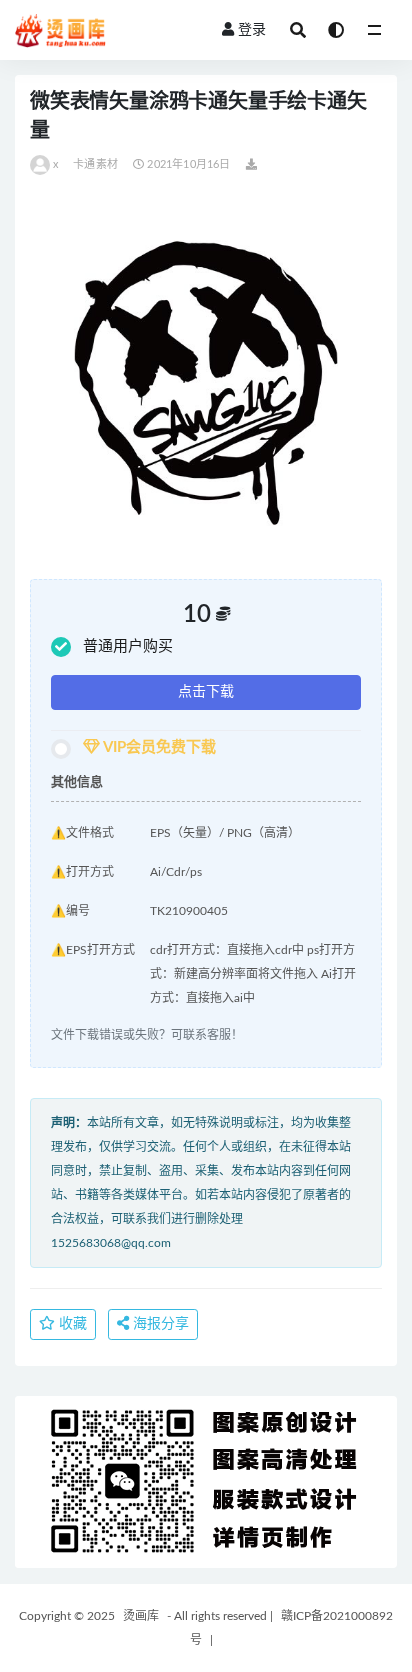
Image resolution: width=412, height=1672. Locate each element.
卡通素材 (95, 164)
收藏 (71, 1324)
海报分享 (159, 1324)
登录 (252, 30)
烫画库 (141, 1616)
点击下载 (206, 692)
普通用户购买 (128, 646)
